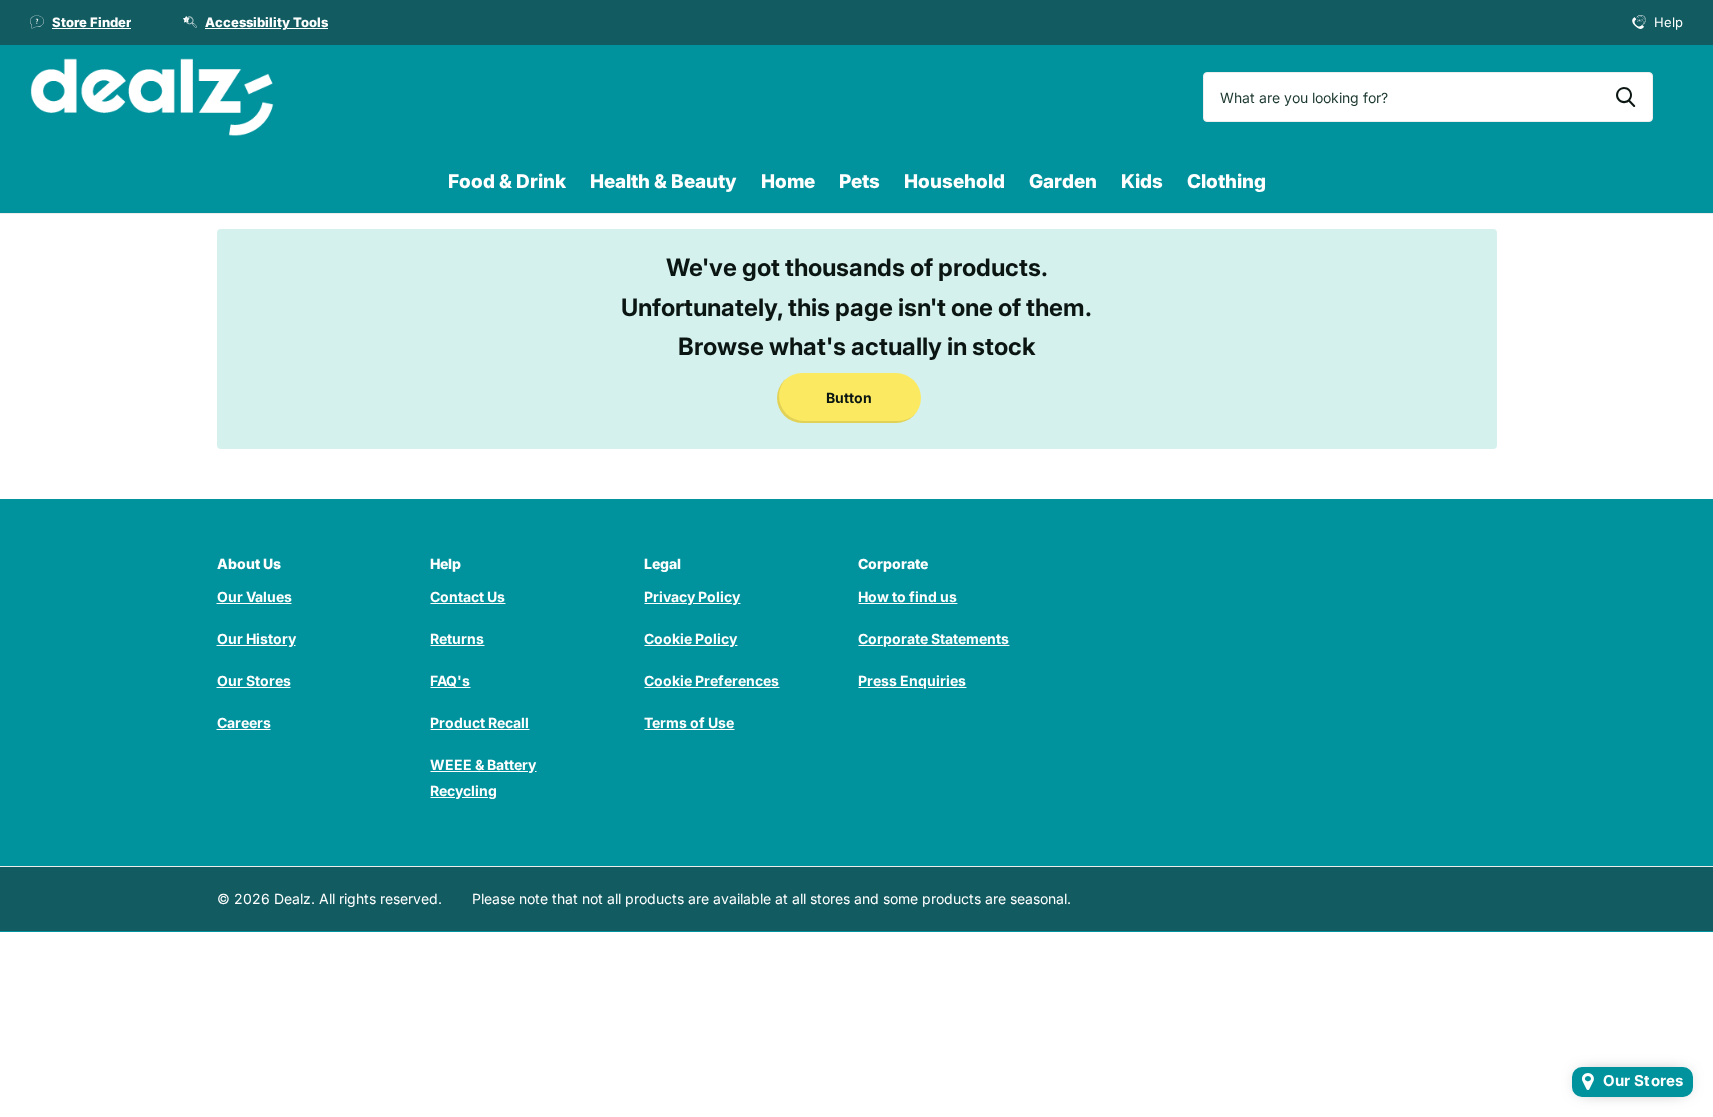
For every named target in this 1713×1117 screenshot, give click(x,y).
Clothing (1226, 181)
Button (849, 397)
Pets (859, 181)
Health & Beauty (663, 181)
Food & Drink (507, 181)
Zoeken (1625, 97)
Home (788, 181)
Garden (1063, 181)
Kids (1142, 181)
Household (954, 181)
